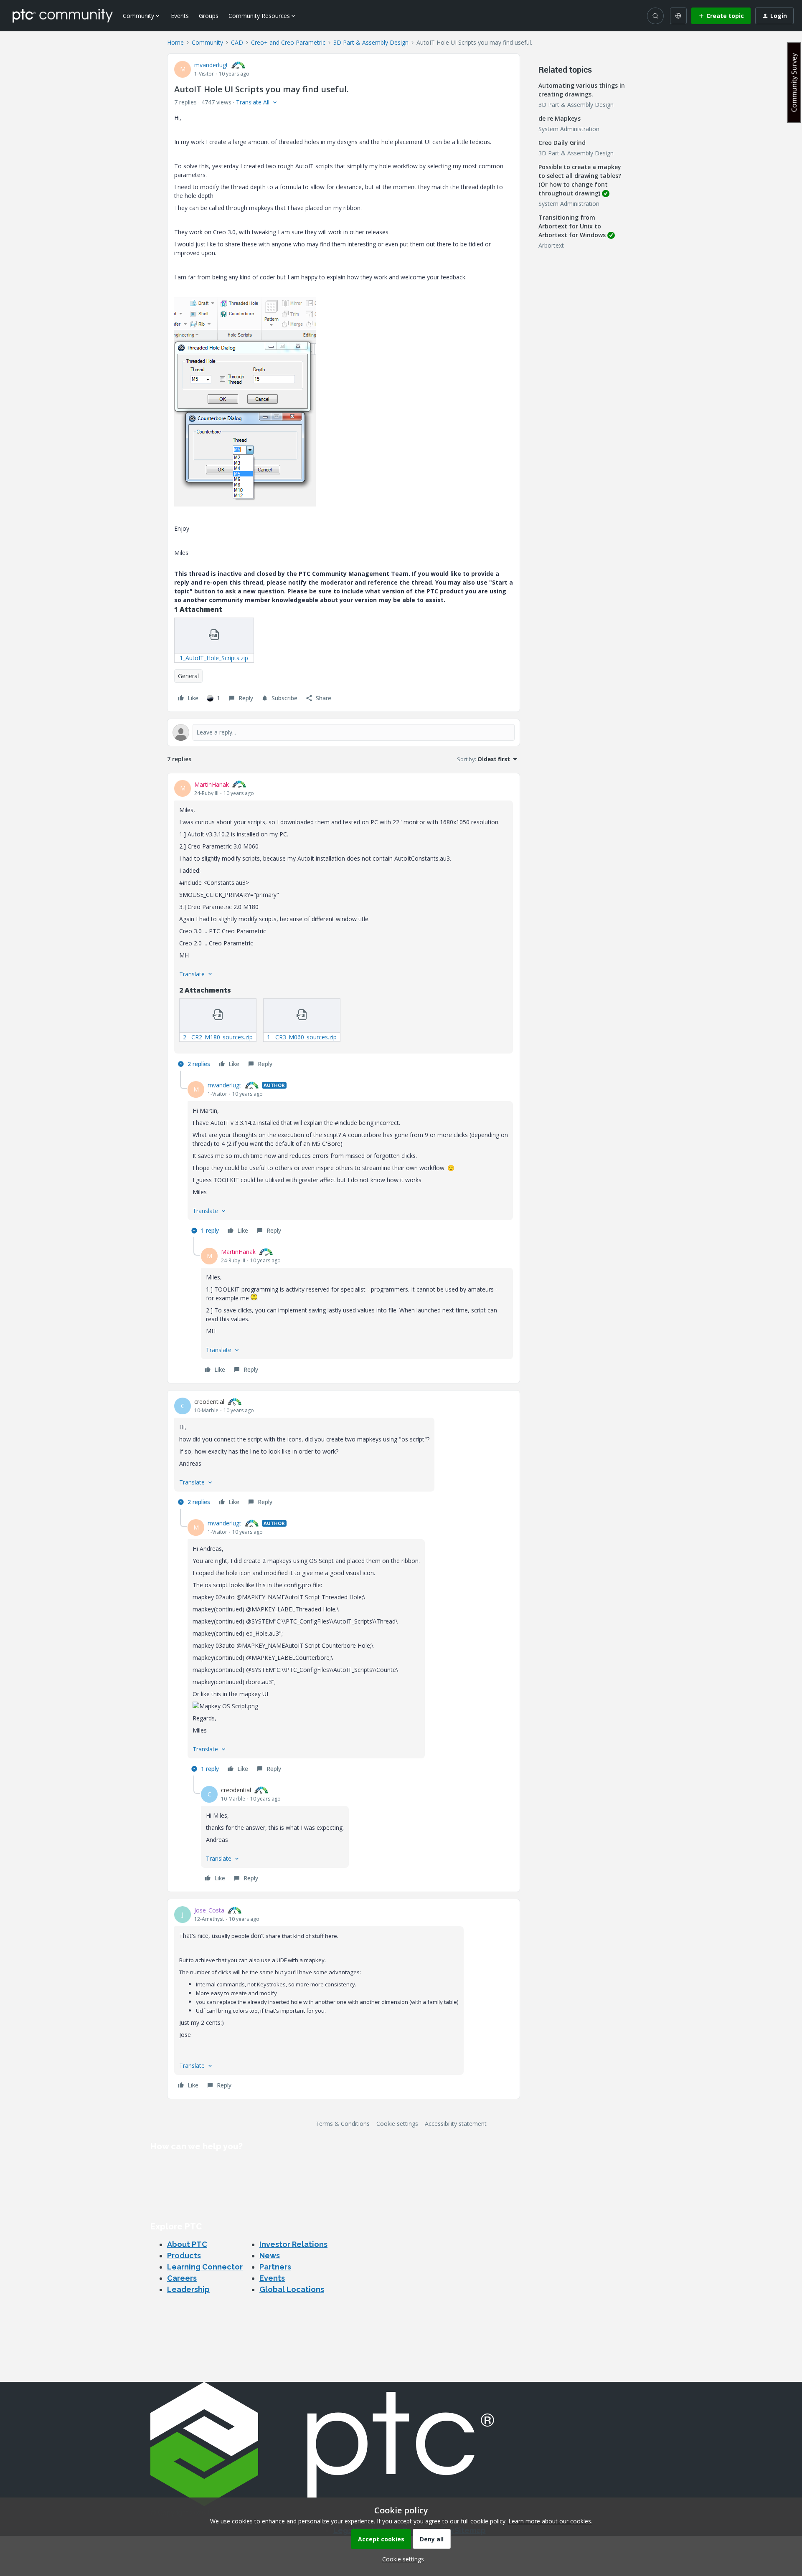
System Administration (569, 129)
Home (175, 42)
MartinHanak (212, 784)
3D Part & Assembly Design (371, 42)
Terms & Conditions (343, 2124)
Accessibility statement (456, 2124)
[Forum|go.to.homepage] (63, 15)
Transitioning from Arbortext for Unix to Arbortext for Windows (572, 226)
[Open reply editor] (344, 732)
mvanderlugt (211, 65)
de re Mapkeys (560, 118)
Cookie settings (397, 2124)
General (188, 676)
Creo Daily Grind (562, 143)
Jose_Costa (209, 1910)
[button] (721, 16)
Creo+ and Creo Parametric (288, 42)
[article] (344, 926)
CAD (237, 42)
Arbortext (551, 245)
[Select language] (678, 16)
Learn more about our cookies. (550, 2521)
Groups (209, 16)
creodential (209, 1402)
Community (207, 42)
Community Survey (794, 82)
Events (180, 16)
